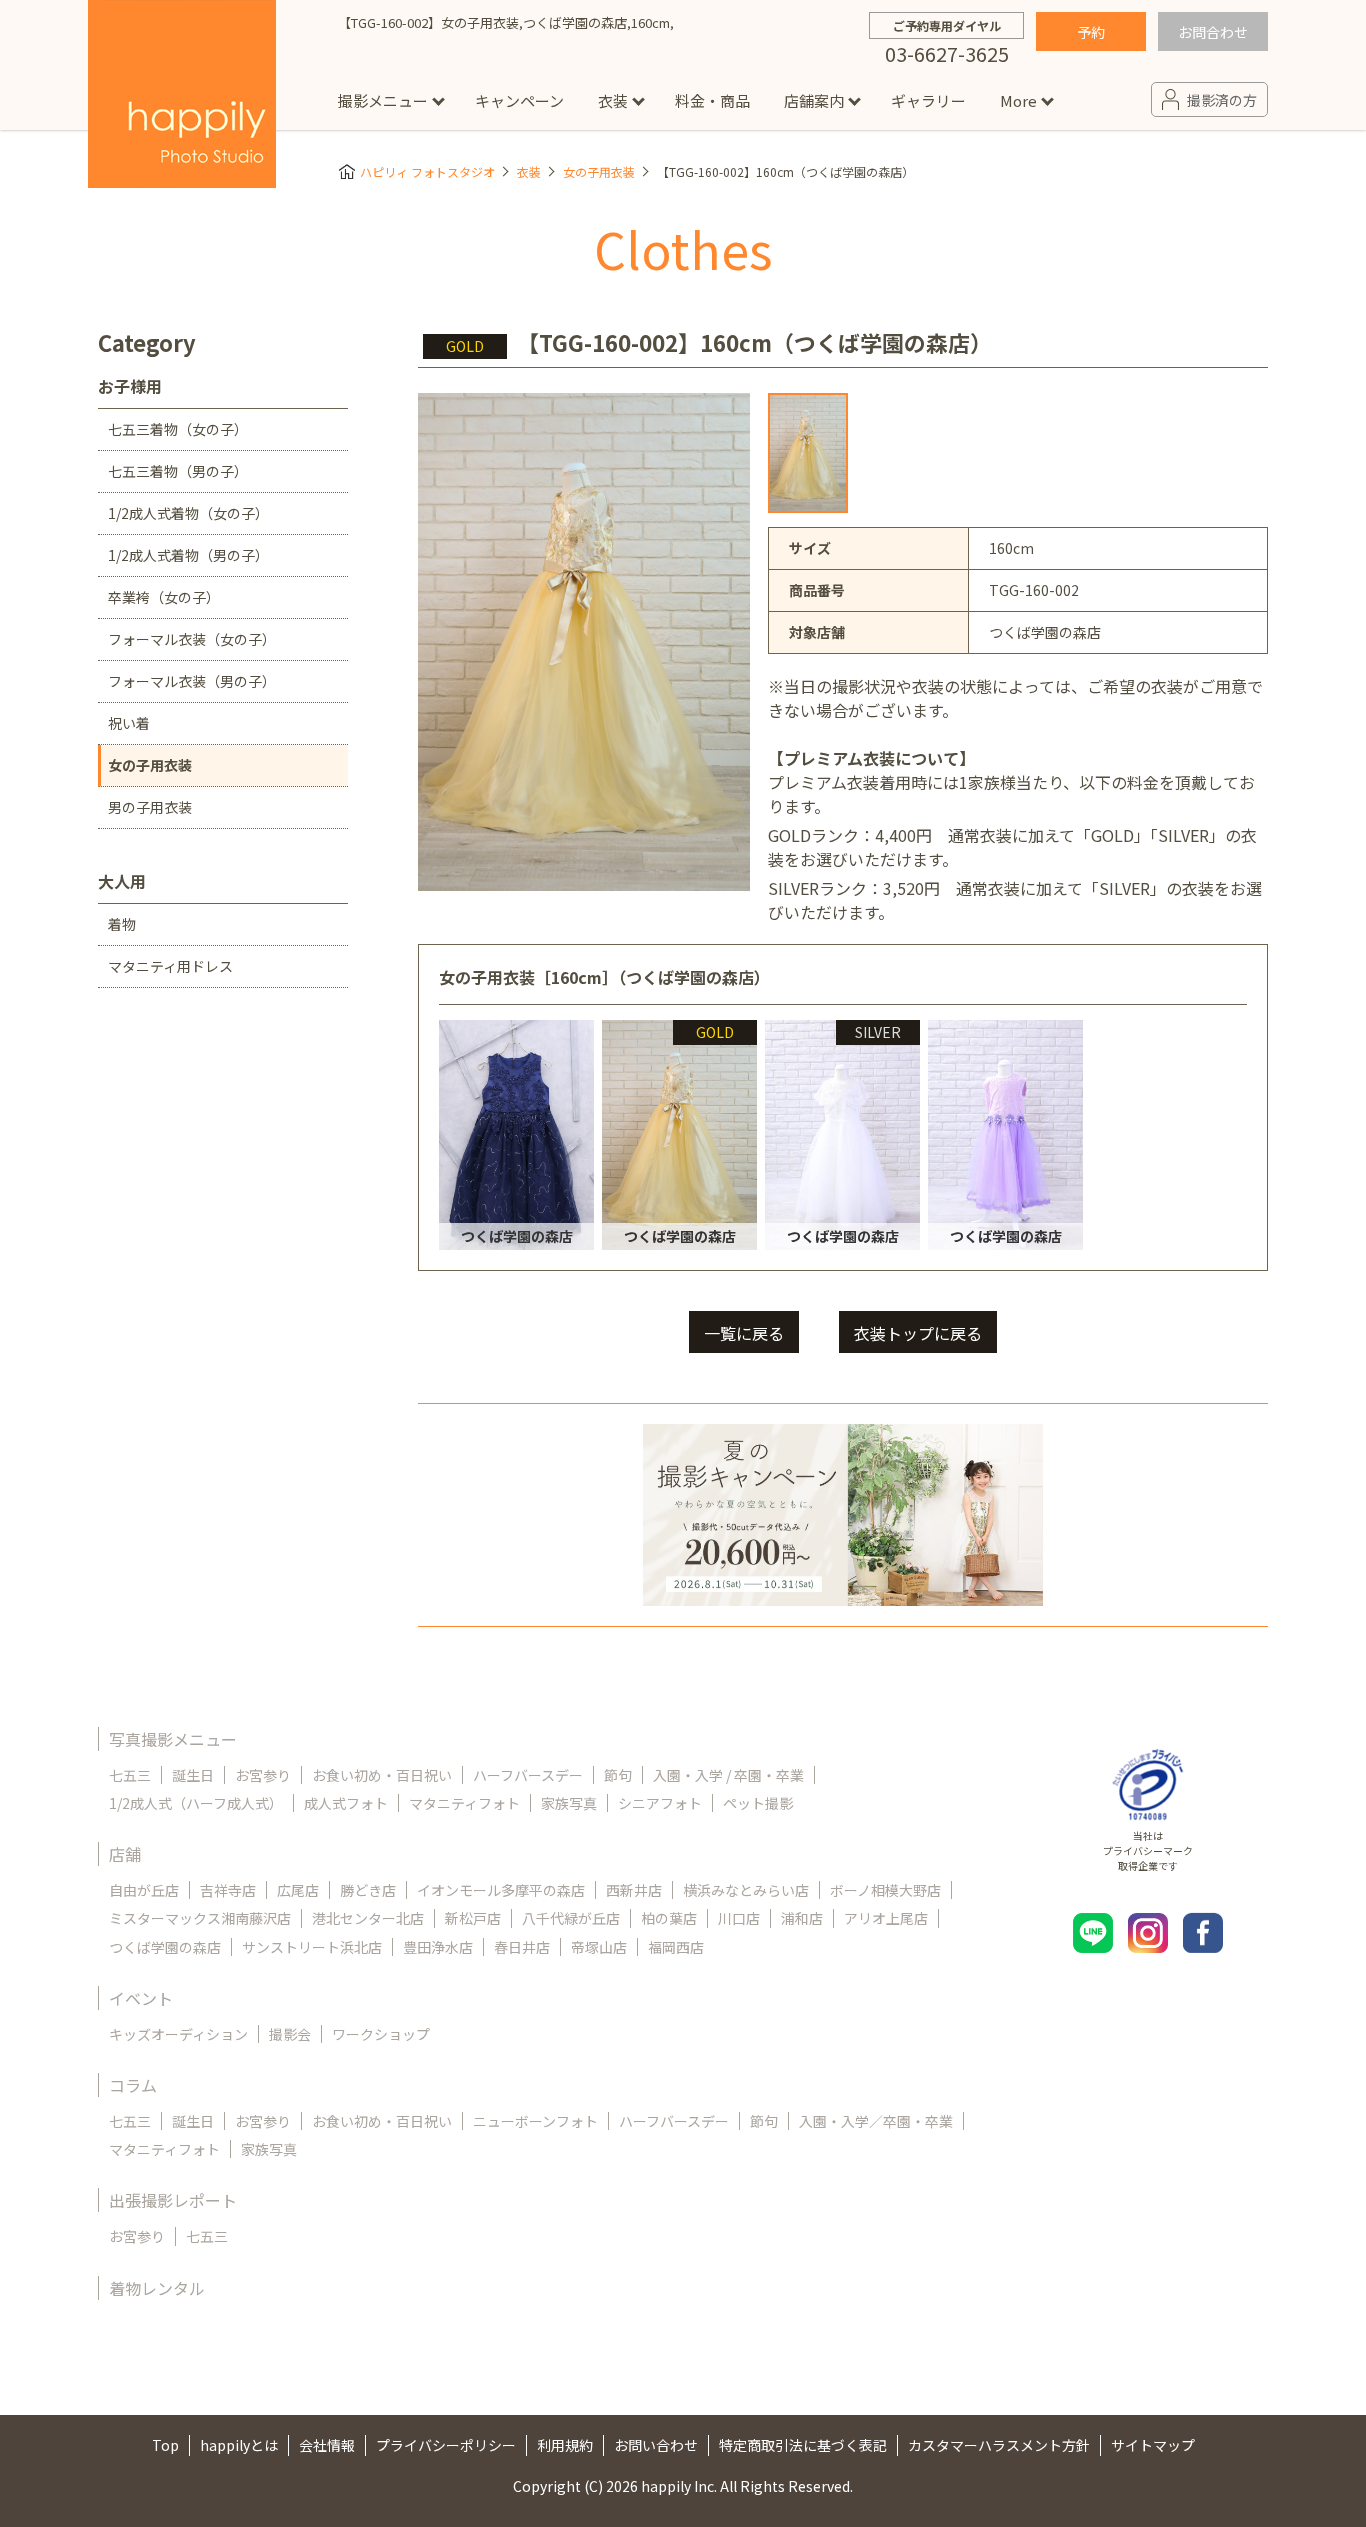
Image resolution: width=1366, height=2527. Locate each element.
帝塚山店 (599, 1947)
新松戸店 (473, 1918)
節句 (618, 1775)
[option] (808, 453)
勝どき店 (368, 1890)
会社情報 (327, 2445)
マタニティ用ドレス (170, 966)
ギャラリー (928, 100)
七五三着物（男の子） (178, 471)
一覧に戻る (744, 1333)
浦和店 (802, 1918)
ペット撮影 (758, 1803)
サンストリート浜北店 (312, 1947)
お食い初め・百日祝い (382, 1775)
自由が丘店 (144, 1890)
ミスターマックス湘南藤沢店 (200, 1918)
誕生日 (193, 1775)
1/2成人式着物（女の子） (188, 513)
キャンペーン (519, 100)
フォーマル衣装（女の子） (192, 639)
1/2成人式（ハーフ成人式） (196, 1803)
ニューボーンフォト (535, 2121)
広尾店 (298, 1890)
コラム (133, 2085)
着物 (122, 924)
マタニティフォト (464, 1803)
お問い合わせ (656, 2445)
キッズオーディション (178, 2034)
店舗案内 (814, 100)
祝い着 (129, 723)
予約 (1091, 32)
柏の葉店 (669, 1918)
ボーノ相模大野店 (885, 1890)
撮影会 (290, 2034)
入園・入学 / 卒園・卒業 (728, 1775)
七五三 (130, 1775)
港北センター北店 (368, 1918)
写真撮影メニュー (173, 1739)
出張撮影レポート (173, 2200)
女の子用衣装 (599, 171)
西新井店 (634, 1890)
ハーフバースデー (528, 1775)
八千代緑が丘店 (571, 1918)
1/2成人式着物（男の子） (188, 555)
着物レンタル (157, 2288)
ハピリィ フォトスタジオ (427, 171)
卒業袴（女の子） (164, 597)
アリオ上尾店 (886, 1918)
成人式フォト (346, 1803)
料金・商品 (712, 100)
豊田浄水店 (438, 1947)
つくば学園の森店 (165, 1947)
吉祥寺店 (228, 1890)
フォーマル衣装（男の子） (192, 681)
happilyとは (239, 2445)
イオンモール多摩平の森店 (501, 1890)
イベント (141, 1998)
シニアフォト (660, 1803)
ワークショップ (381, 2034)
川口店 (739, 1918)
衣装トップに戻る (918, 1333)
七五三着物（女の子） (178, 429)
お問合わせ (1213, 32)
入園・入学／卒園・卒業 (876, 2121)
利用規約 (565, 2445)
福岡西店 (676, 1947)
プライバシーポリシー (446, 2445)
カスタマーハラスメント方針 (999, 2445)
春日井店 (522, 1947)
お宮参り (263, 1775)
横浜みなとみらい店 (746, 1890)
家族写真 (569, 1803)
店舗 (125, 1854)
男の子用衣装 (150, 807)
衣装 (613, 100)
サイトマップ (1153, 2445)
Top (165, 2445)
